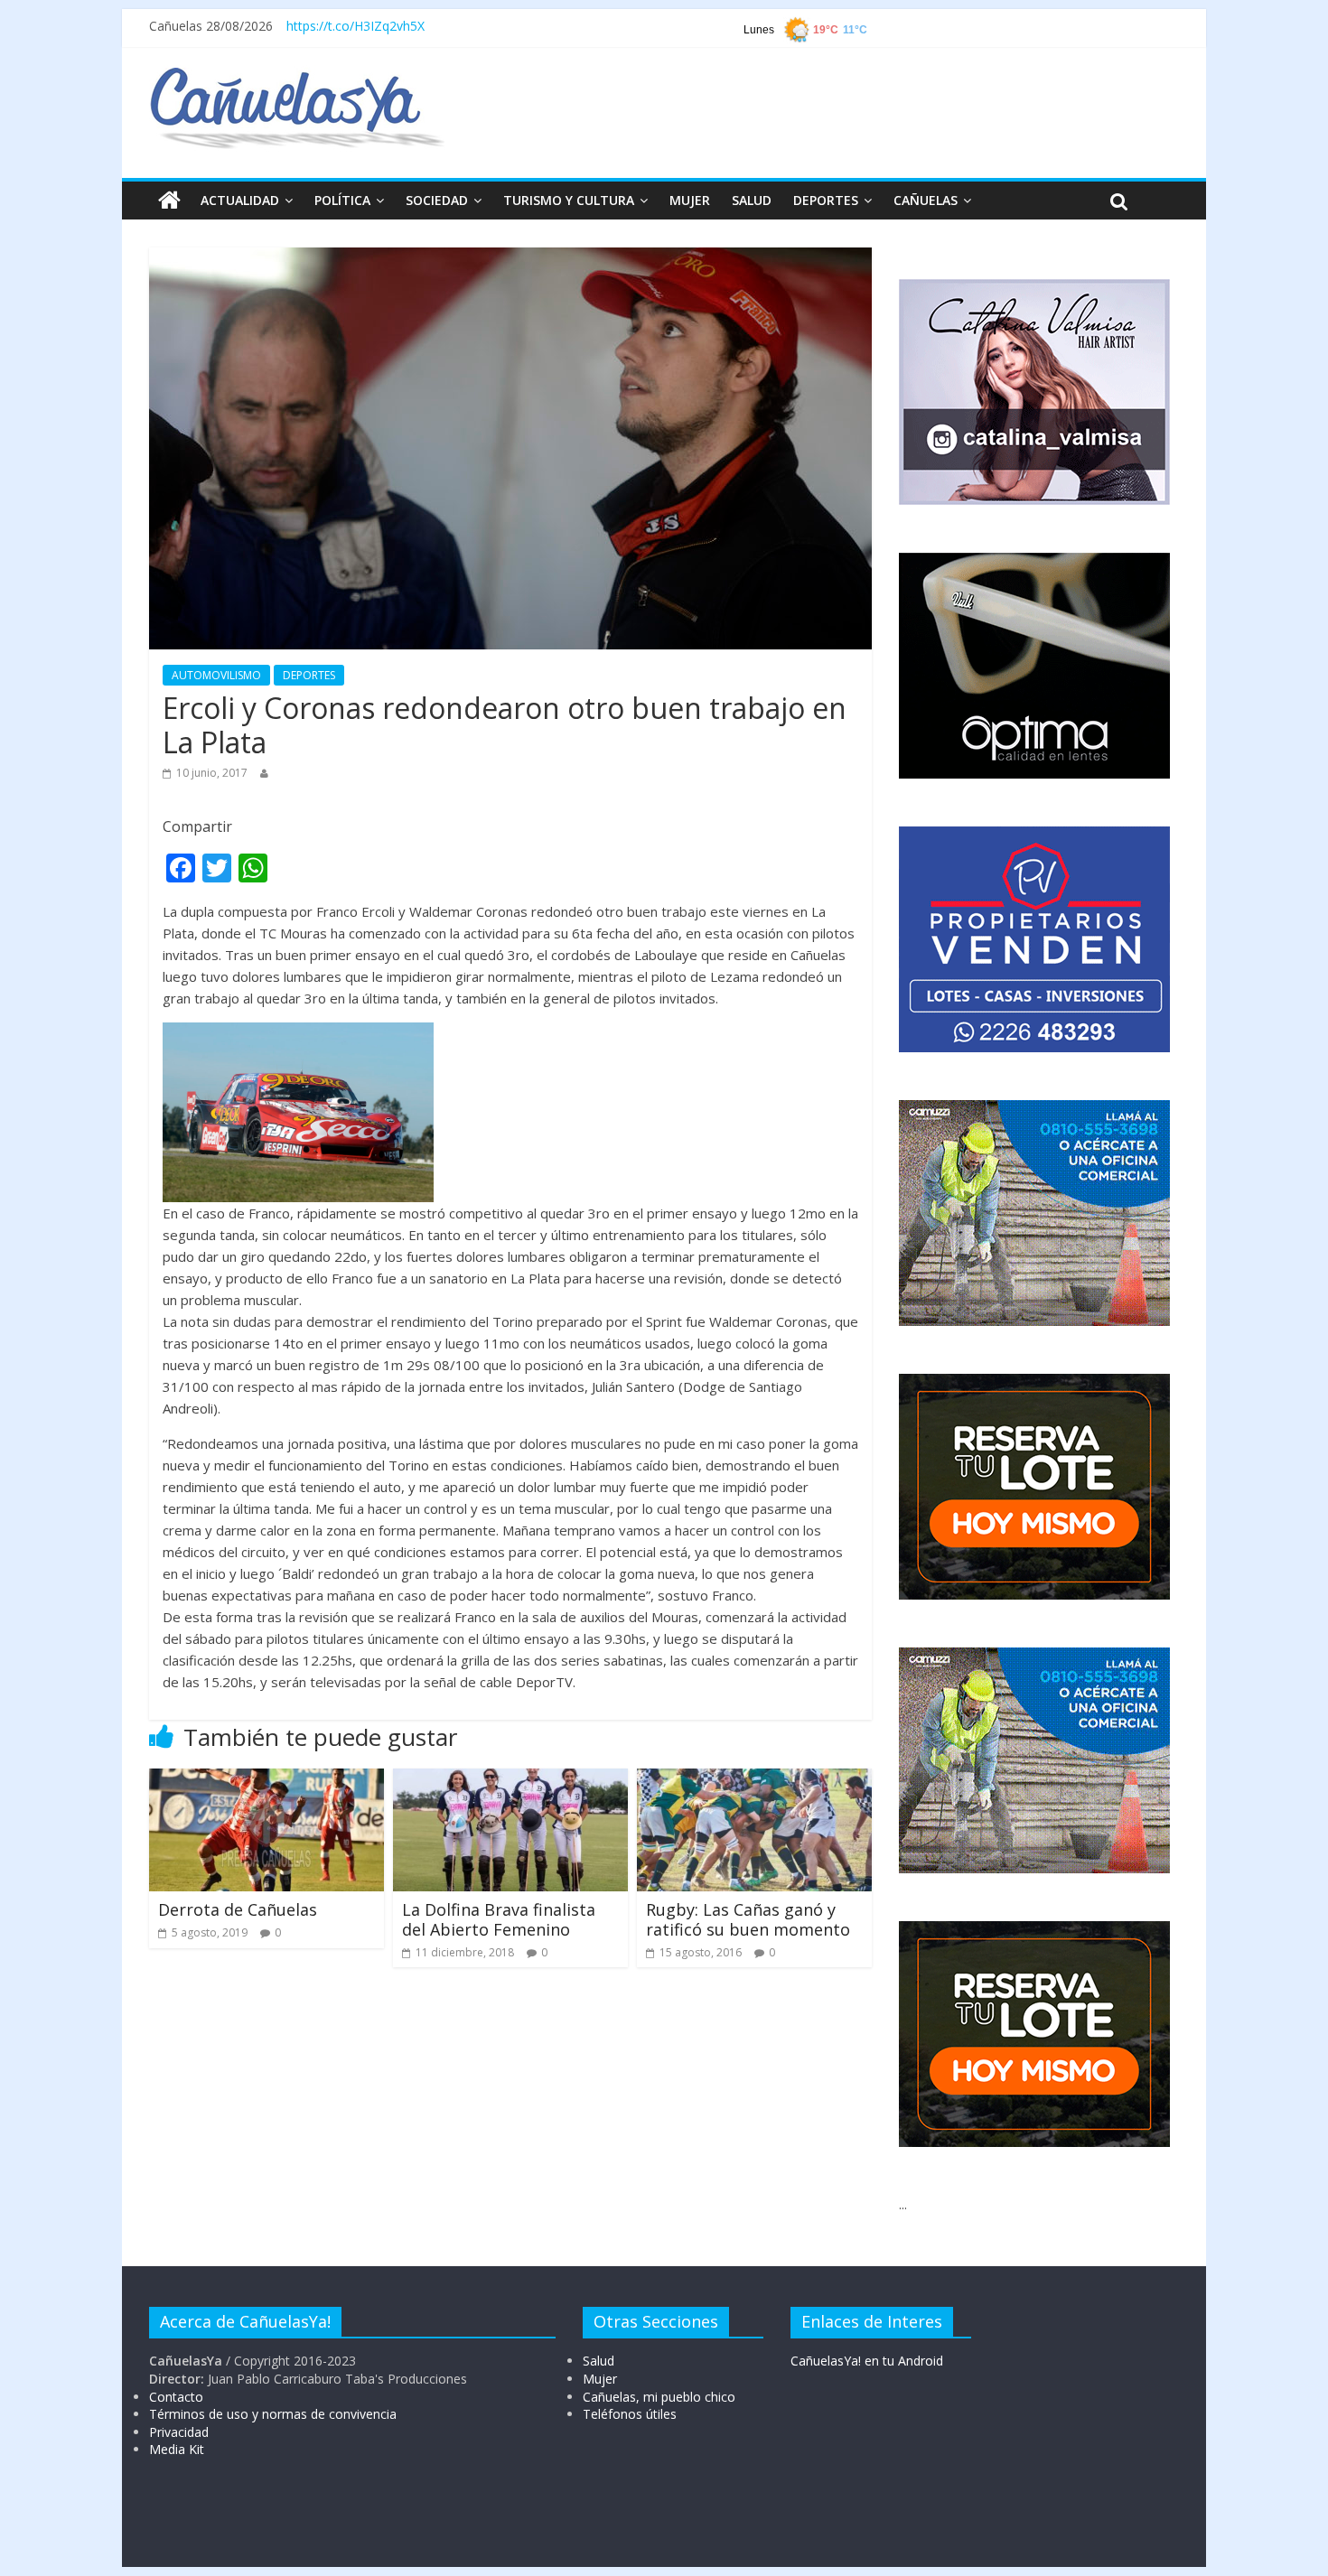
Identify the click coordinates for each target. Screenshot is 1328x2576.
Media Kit (177, 2449)
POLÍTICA (342, 200)
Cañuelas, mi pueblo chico (659, 2397)
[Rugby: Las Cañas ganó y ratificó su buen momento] (754, 1779)
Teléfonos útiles (630, 2414)
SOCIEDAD (437, 200)
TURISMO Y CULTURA (569, 200)
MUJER (690, 200)
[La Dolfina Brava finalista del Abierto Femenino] (510, 1779)
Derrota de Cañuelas (238, 1909)
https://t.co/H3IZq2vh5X (355, 26)
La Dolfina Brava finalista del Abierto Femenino (499, 1919)
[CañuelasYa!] (297, 76)
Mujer (600, 2379)
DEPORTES (826, 200)
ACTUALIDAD (240, 200)
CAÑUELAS (926, 200)
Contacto (176, 2397)
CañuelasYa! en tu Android (867, 2361)
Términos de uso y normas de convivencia (273, 2414)
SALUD (752, 200)
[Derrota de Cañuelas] (267, 1779)
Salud (599, 2361)
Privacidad (179, 2432)
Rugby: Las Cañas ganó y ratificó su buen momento (748, 1919)
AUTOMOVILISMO (216, 675)
